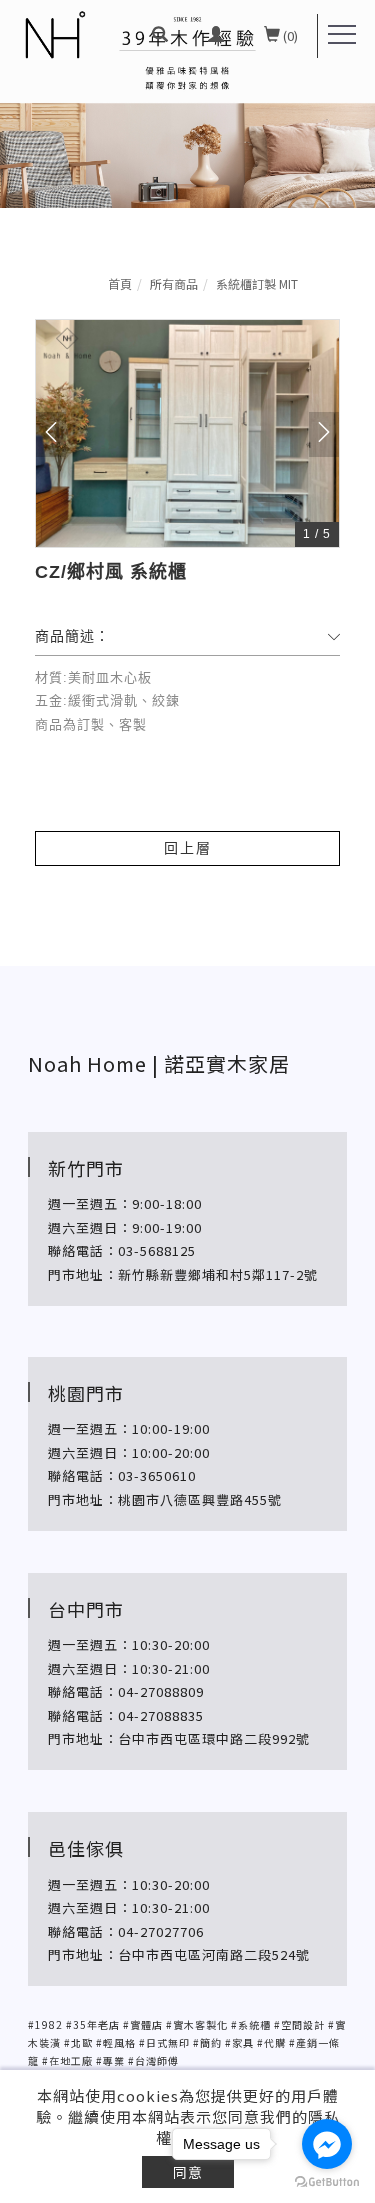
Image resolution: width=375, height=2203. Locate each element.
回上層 (188, 848)
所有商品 (174, 283)
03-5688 (145, 1250)
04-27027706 (161, 1931)
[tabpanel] (187, 104)
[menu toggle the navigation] (342, 35)
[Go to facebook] (327, 2144)
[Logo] (54, 35)
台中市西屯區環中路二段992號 (216, 1738)
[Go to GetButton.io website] (327, 2182)
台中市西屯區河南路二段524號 (216, 1954)
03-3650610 (157, 1475)
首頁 (120, 283)
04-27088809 (161, 1691)
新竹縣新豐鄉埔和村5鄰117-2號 (218, 1274)
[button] (160, 36)
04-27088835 (161, 1715)
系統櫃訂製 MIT (257, 283)
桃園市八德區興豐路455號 (200, 1499)
